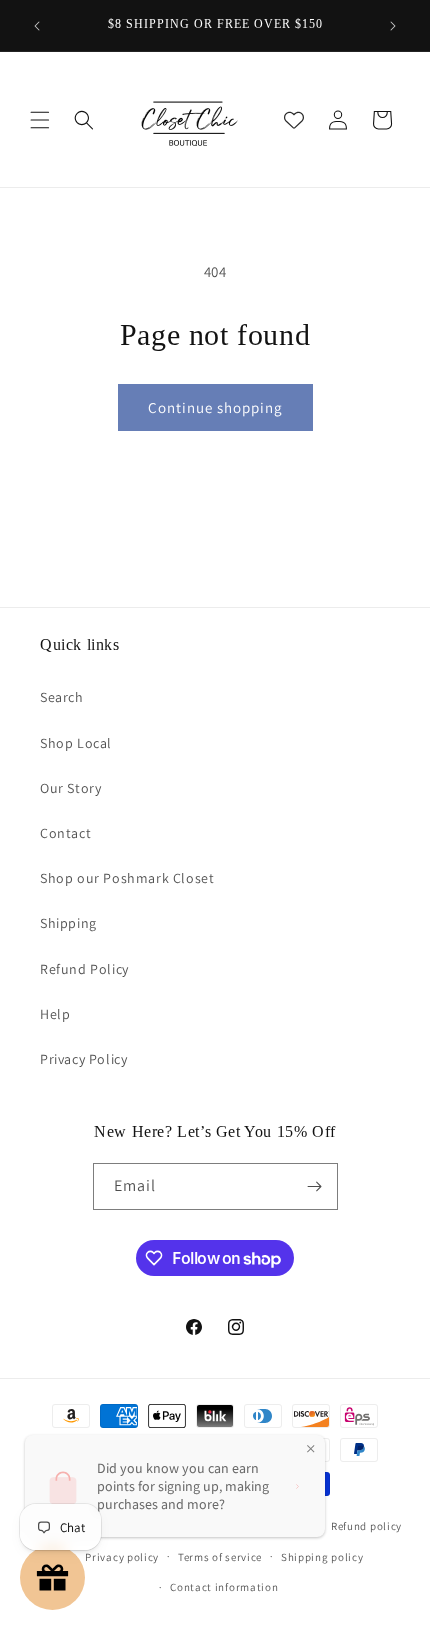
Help (55, 1014)
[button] (40, 120)
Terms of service (220, 1557)
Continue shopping (215, 407)
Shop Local (76, 743)
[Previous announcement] (37, 26)
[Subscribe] (315, 1186)
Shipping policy (322, 1557)
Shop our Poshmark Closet (127, 878)
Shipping (68, 923)
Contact (65, 833)
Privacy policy (122, 1557)
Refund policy (366, 1526)
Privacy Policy (83, 1059)
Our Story (70, 788)
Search (62, 697)
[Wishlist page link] (294, 120)
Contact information (224, 1587)
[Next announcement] (393, 26)
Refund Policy (84, 969)
